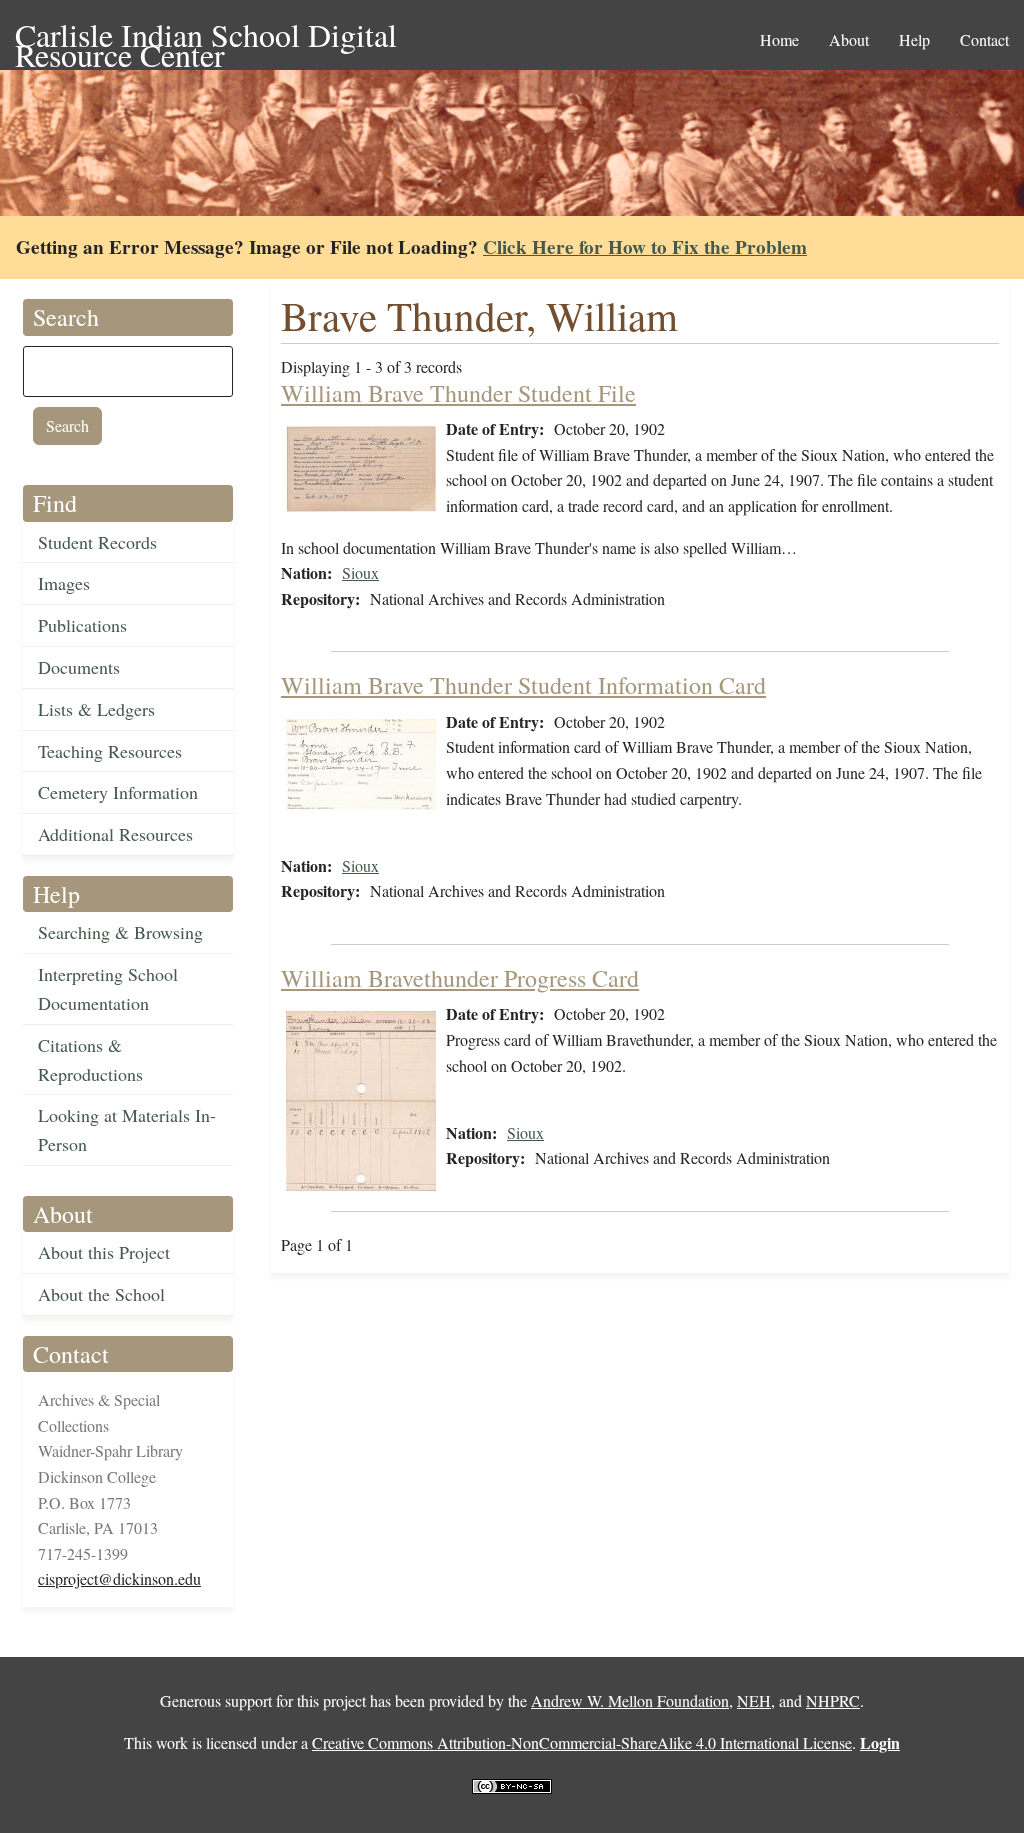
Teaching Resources (110, 751)
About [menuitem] (849, 39)
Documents (79, 667)
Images (64, 583)
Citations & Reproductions (90, 1059)
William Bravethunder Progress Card (460, 978)
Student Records (97, 542)
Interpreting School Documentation (108, 988)
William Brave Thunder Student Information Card (523, 685)
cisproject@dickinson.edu (119, 1578)
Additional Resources (115, 834)
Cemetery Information (118, 792)
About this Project (104, 1252)
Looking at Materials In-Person (127, 1129)
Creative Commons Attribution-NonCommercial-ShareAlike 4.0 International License (582, 1742)
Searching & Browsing (120, 932)
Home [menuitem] (779, 39)
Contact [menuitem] (984, 39)
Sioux (360, 572)
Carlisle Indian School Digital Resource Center (206, 36)
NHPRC (833, 1700)
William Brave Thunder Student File (458, 393)
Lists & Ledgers (96, 709)
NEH (754, 1700)
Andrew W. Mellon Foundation (630, 1700)
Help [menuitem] (914, 39)
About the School (101, 1294)
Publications (82, 625)
